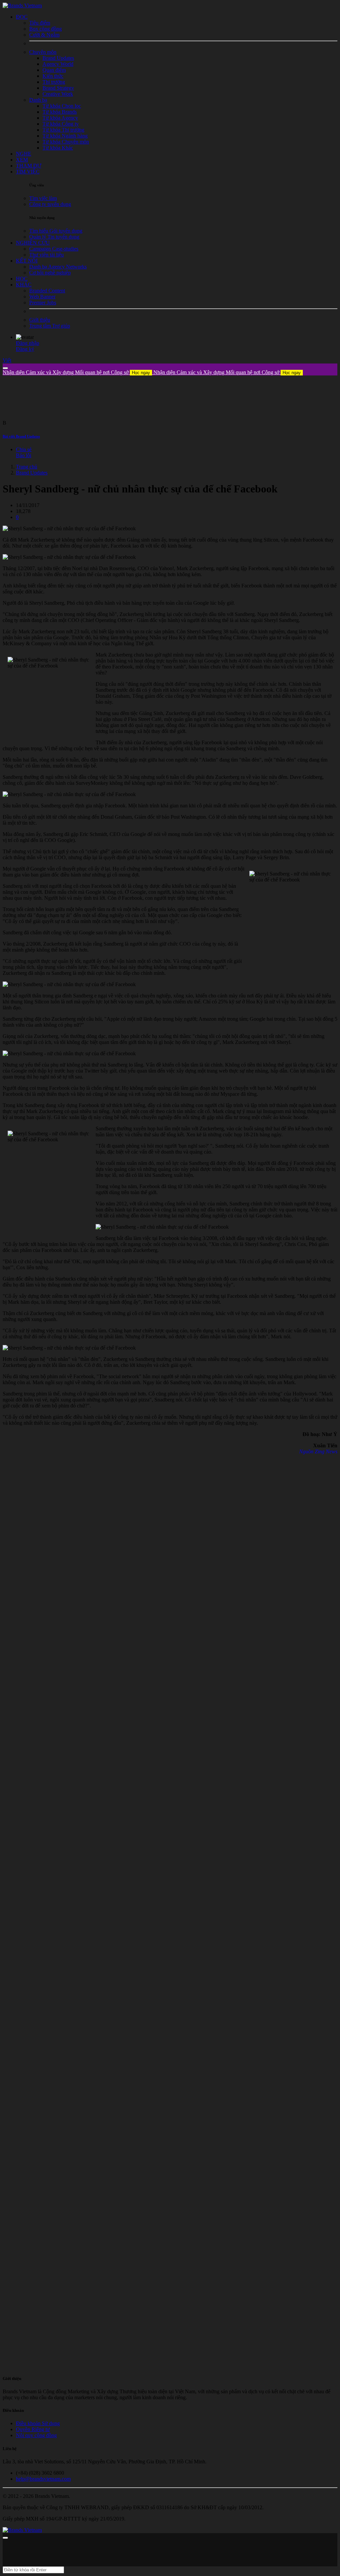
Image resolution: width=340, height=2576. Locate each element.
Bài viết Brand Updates (21, 436)
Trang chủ (27, 467)
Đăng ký (25, 349)
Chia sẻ (24, 449)
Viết (7, 360)
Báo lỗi (24, 455)
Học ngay (141, 373)
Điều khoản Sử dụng (38, 2423)
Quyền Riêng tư (33, 2429)
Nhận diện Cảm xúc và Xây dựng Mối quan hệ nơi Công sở (76, 372)
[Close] (5, 368)
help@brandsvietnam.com (43, 2479)
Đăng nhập (28, 343)
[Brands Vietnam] (22, 5)
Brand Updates (32, 473)
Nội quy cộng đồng (36, 2435)
